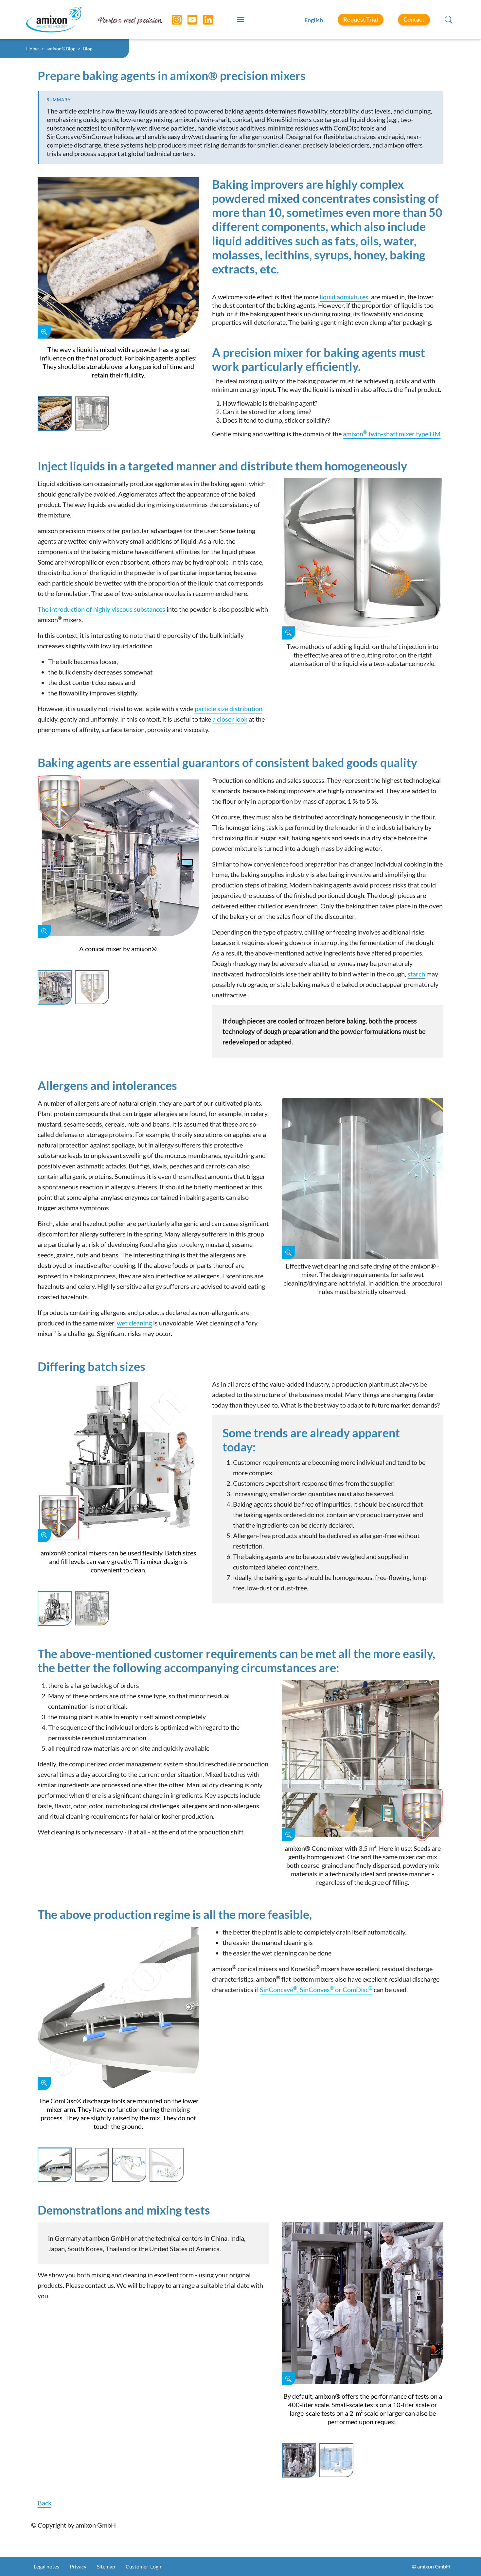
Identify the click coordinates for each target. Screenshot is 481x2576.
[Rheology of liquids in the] (370, 297)
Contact (414, 19)
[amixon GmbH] (54, 19)
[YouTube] (187, 20)
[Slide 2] (92, 413)
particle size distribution (229, 709)
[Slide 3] (129, 2165)
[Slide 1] (55, 413)
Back (45, 2503)
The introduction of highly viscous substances (101, 609)
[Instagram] (172, 20)
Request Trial (361, 19)
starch (416, 974)
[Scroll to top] (465, 2560)
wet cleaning (134, 1323)
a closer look (230, 719)
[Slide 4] (167, 2165)
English (314, 20)
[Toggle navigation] (240, 20)
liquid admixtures (344, 297)
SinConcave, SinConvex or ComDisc (316, 1989)
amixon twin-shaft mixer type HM (392, 434)
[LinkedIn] (203, 20)
